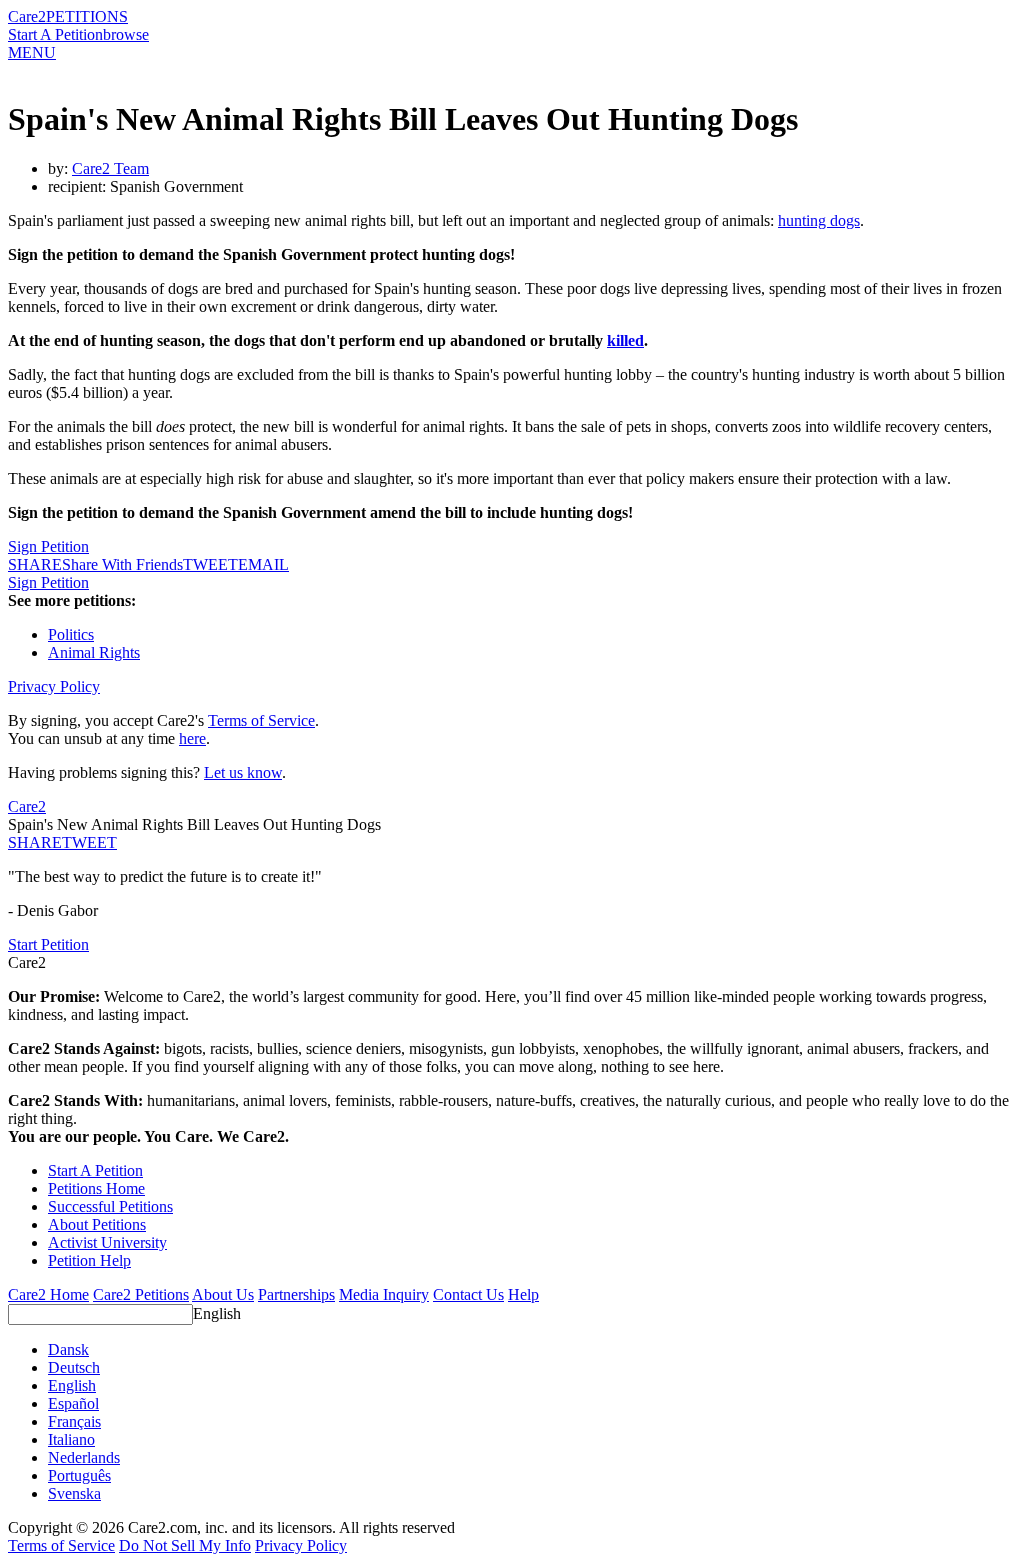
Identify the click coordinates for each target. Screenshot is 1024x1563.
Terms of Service (261, 720)
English (217, 1313)
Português (79, 1475)
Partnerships (296, 1294)
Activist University (107, 1242)
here (192, 738)
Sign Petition (48, 546)
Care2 (27, 16)
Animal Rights (94, 652)
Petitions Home (96, 1188)
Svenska (74, 1493)
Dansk (68, 1349)
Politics (71, 634)
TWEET (210, 564)
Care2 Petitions (141, 1294)
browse (126, 34)
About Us (223, 1294)
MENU (32, 52)
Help (523, 1294)
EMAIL (263, 564)
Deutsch (74, 1367)
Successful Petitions (110, 1206)
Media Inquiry (384, 1294)
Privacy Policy (54, 686)
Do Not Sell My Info (185, 1545)
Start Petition (48, 944)
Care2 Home (48, 1294)
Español (73, 1403)
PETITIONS (87, 16)
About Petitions (97, 1224)
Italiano (71, 1439)
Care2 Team (110, 168)
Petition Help (89, 1260)
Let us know (243, 772)
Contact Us (468, 1294)
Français (74, 1421)
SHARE (35, 842)
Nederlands (84, 1457)
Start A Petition (55, 34)
